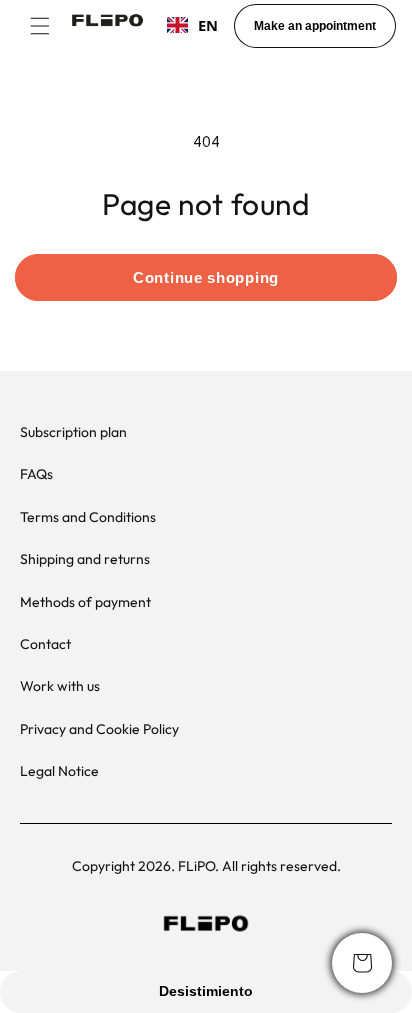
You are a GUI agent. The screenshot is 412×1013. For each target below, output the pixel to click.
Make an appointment (315, 26)
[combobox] (192, 25)
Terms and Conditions (88, 517)
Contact (45, 644)
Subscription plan (73, 432)
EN (208, 25)
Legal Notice (59, 771)
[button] (40, 26)
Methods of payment (85, 602)
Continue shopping (206, 277)
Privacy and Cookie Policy (99, 729)
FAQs (36, 474)
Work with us (60, 686)
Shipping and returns (85, 559)
